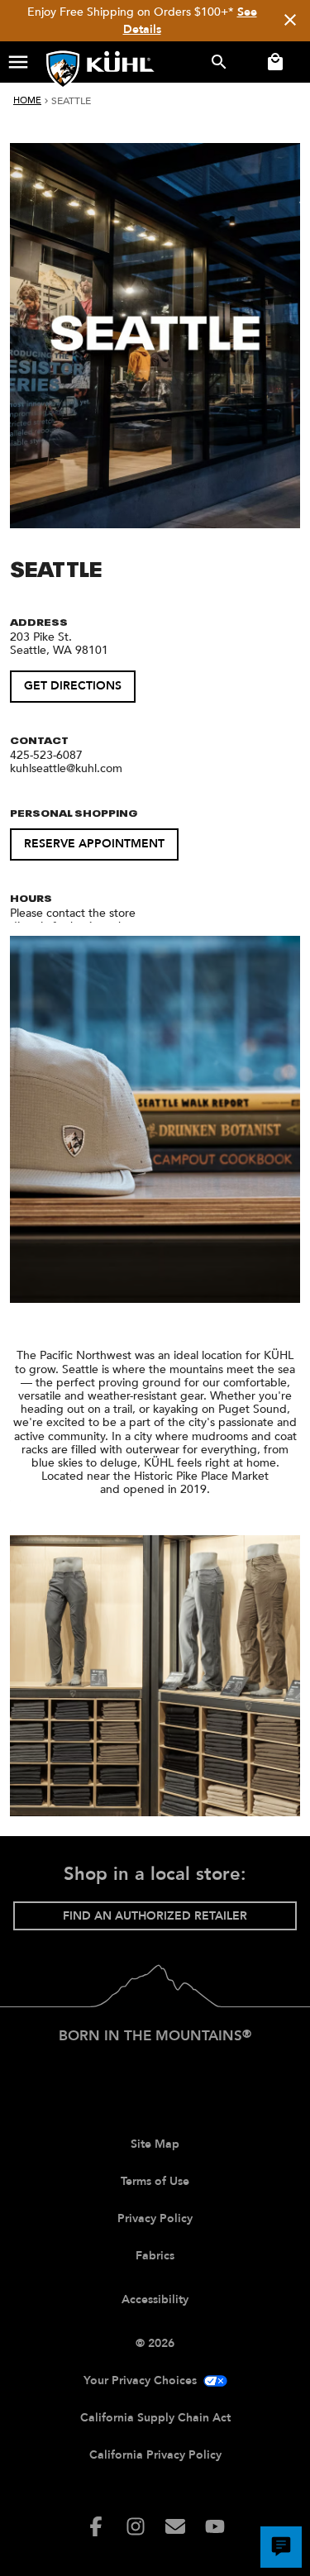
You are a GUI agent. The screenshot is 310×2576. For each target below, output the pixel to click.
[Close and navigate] (290, 21)
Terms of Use (155, 2181)
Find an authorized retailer (155, 1916)
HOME (27, 100)
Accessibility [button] (155, 2299)
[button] (18, 62)
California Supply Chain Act (155, 2418)
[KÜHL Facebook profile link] (96, 2526)
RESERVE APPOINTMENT (94, 844)
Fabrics (155, 2256)
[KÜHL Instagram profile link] (136, 2526)
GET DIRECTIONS (73, 686)
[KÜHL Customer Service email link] (175, 2526)
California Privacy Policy (155, 2455)
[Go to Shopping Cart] (272, 62)
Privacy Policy (155, 2218)
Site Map (155, 2144)
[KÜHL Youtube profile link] (215, 2526)
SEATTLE (71, 101)
